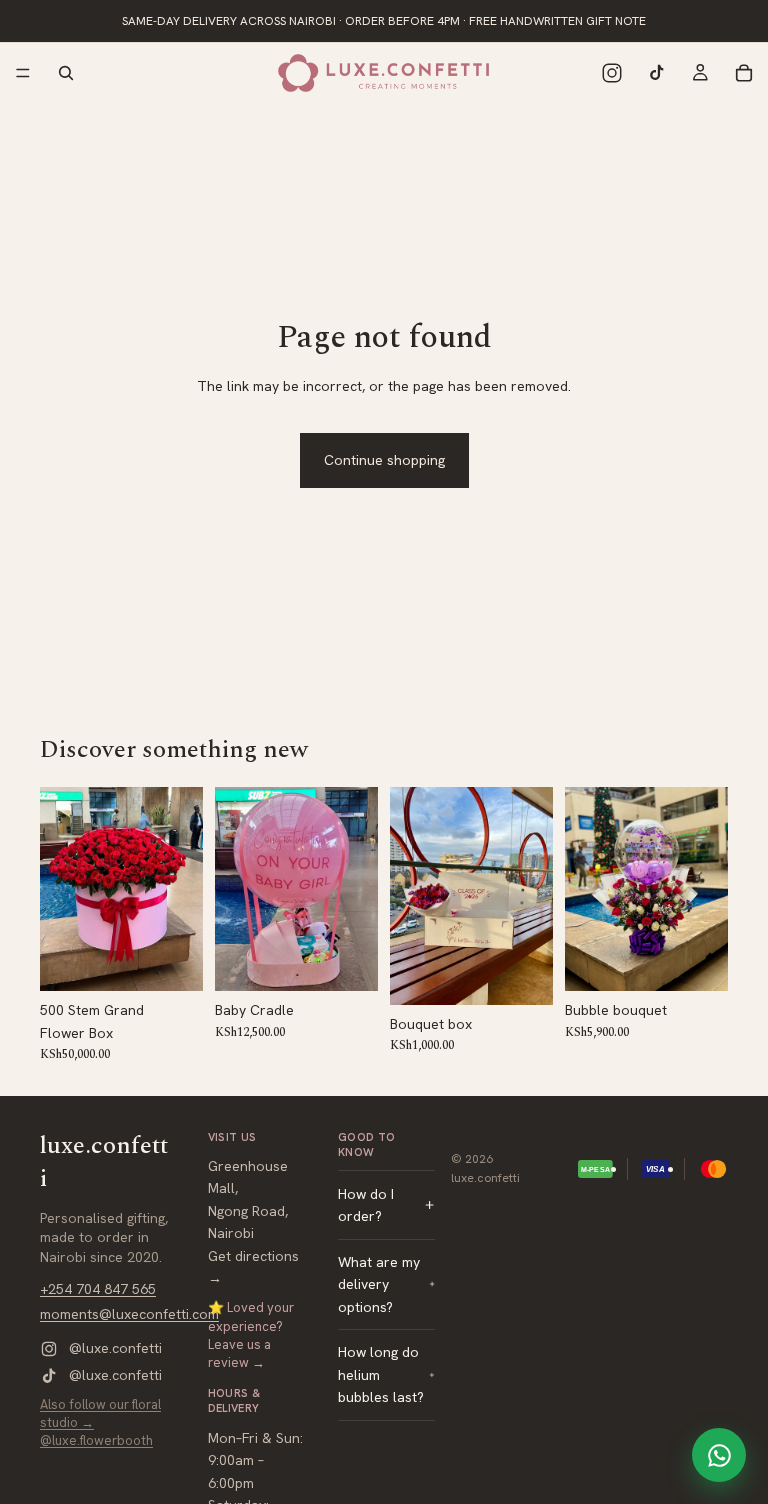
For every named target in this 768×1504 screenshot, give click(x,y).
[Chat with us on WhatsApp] (719, 1455)
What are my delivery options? (379, 1284)
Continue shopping (384, 460)
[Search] (66, 73)
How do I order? (366, 1204)
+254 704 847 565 (98, 1288)
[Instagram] (612, 73)
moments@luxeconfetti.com (129, 1314)
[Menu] (23, 73)
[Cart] (744, 73)
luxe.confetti (485, 1178)
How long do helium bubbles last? (381, 1374)
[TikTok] (656, 73)
